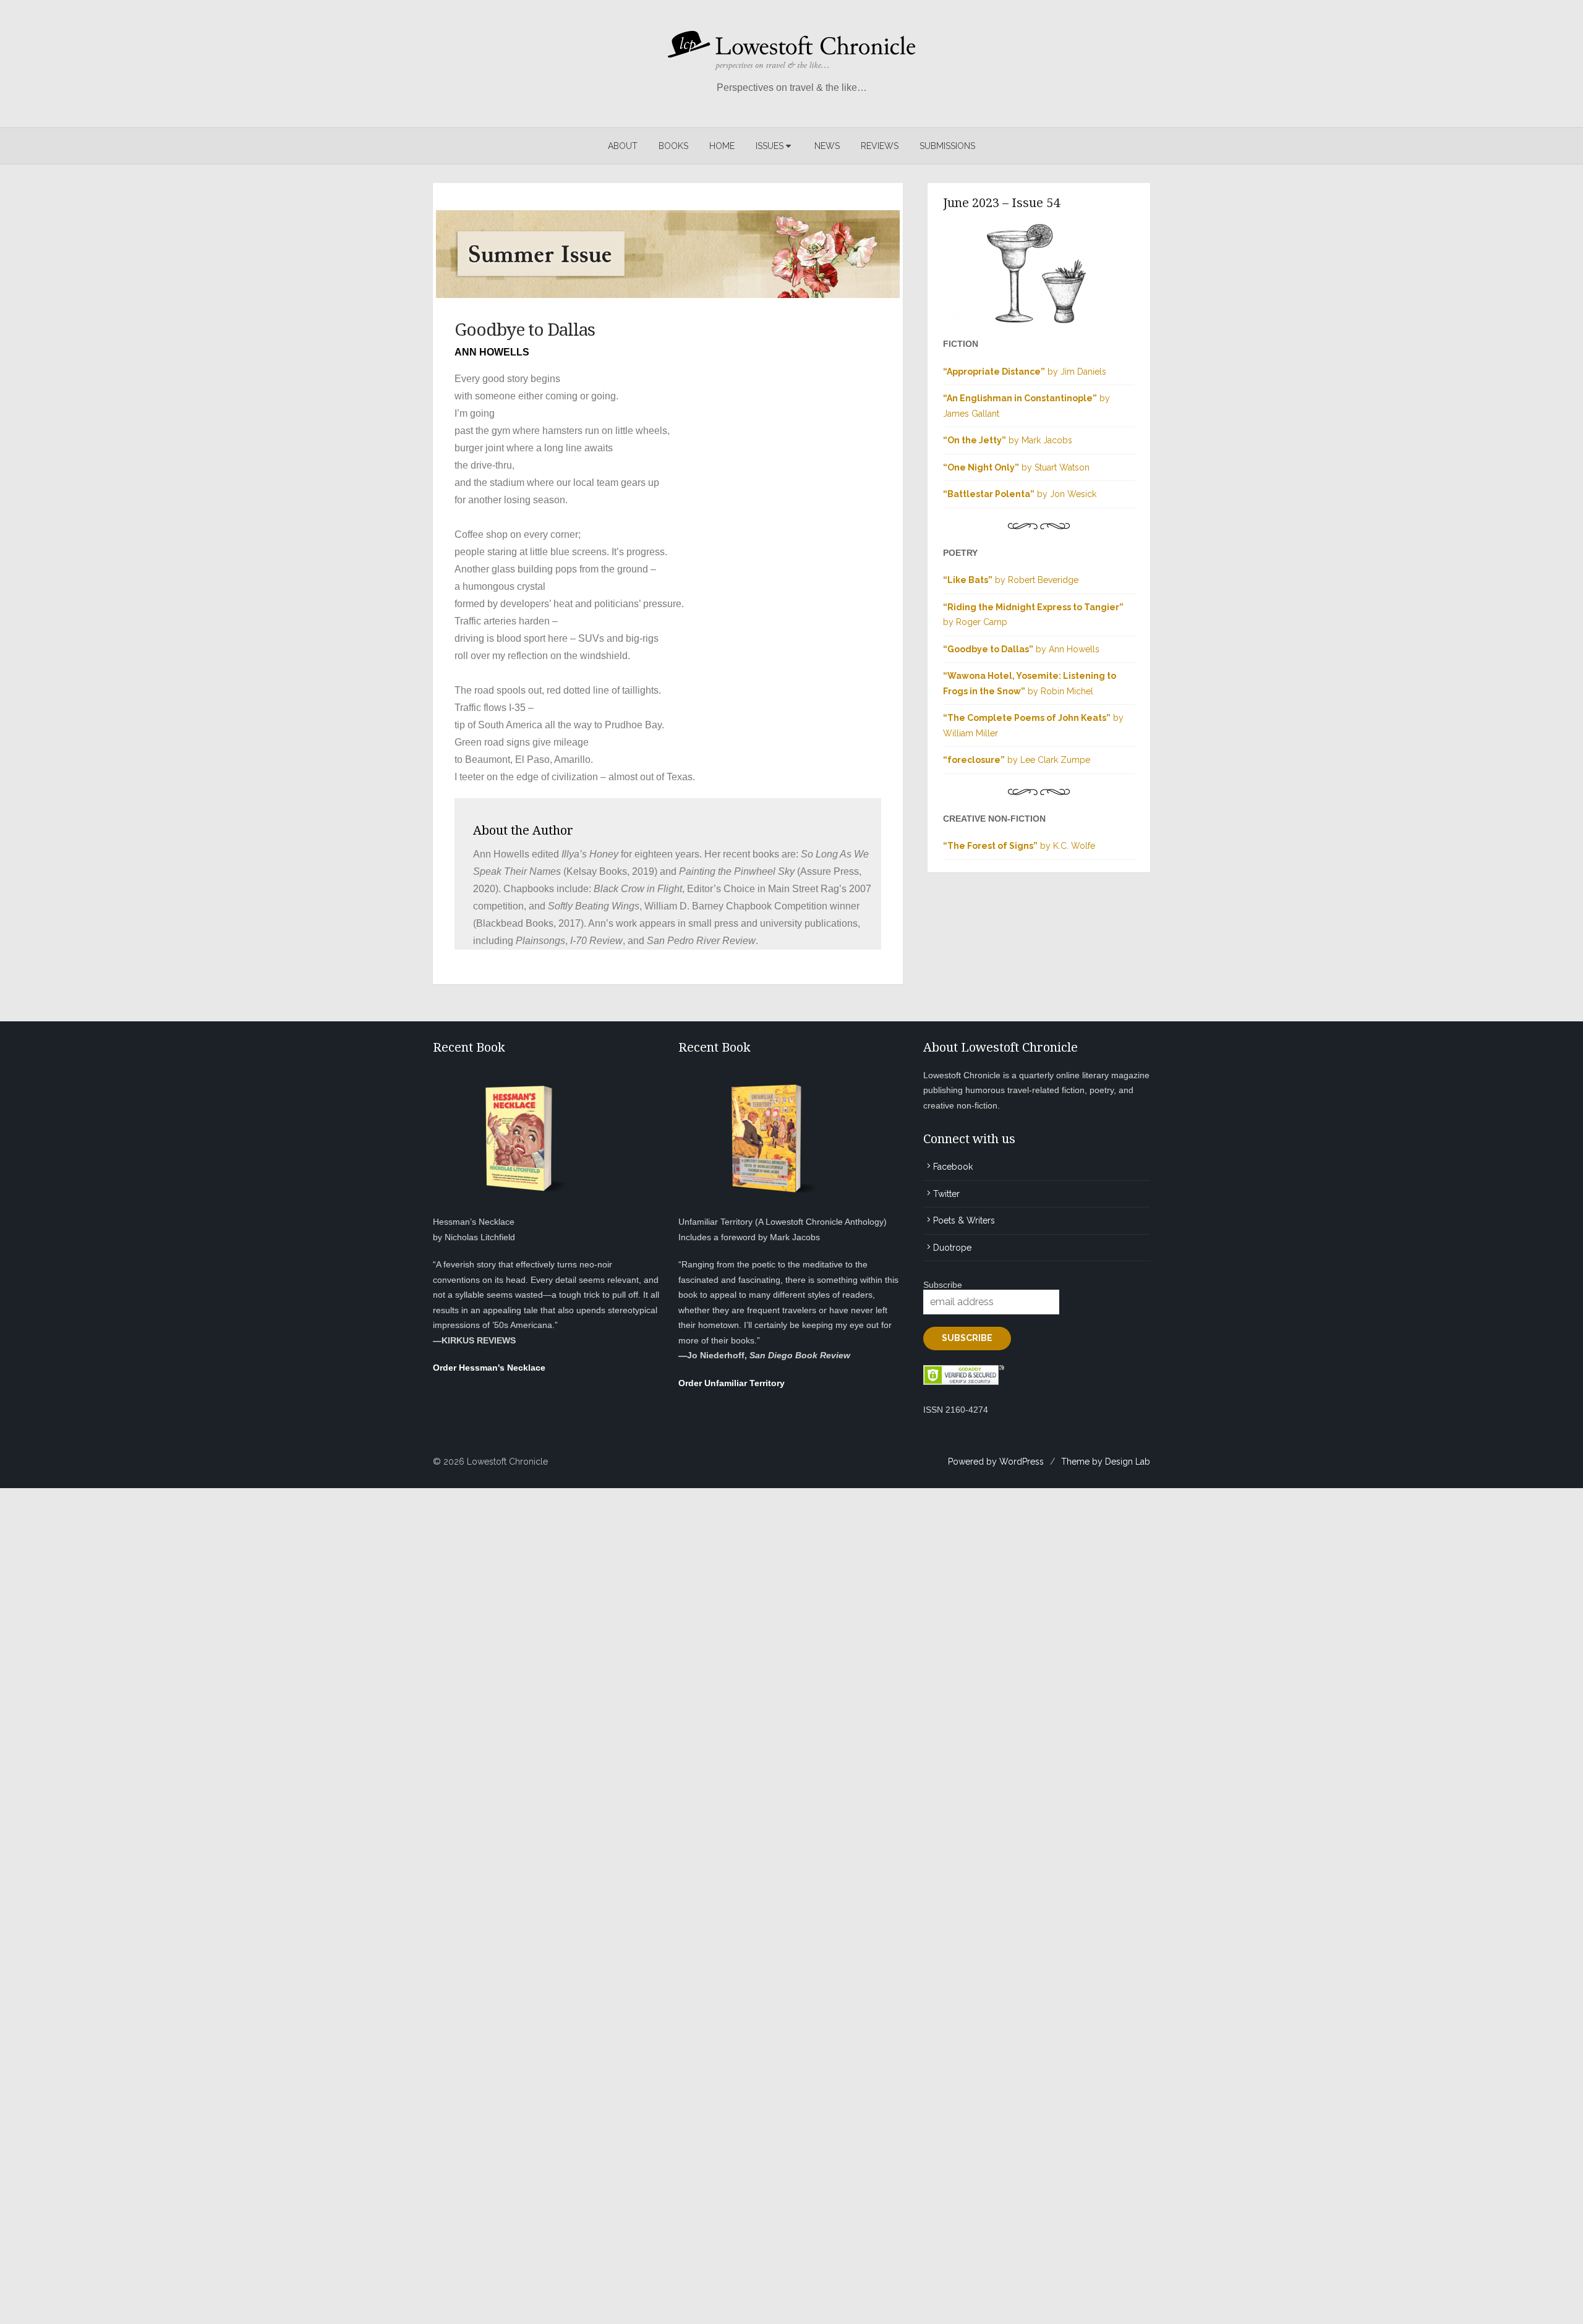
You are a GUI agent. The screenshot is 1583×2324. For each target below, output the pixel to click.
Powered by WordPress (996, 1462)
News (827, 146)
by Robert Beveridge (1011, 580)
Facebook (953, 1167)
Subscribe (943, 1285)
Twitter (946, 1194)
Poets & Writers (964, 1220)
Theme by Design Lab (1106, 1462)
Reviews (880, 146)
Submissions (947, 146)
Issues (770, 146)
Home (722, 146)
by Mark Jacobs (1008, 440)
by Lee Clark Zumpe (1017, 760)
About (623, 146)
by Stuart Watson (1016, 467)
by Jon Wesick (1020, 494)
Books (673, 146)
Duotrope (952, 1248)
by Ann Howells (1021, 649)
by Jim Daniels (1025, 372)
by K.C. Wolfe (1019, 846)
